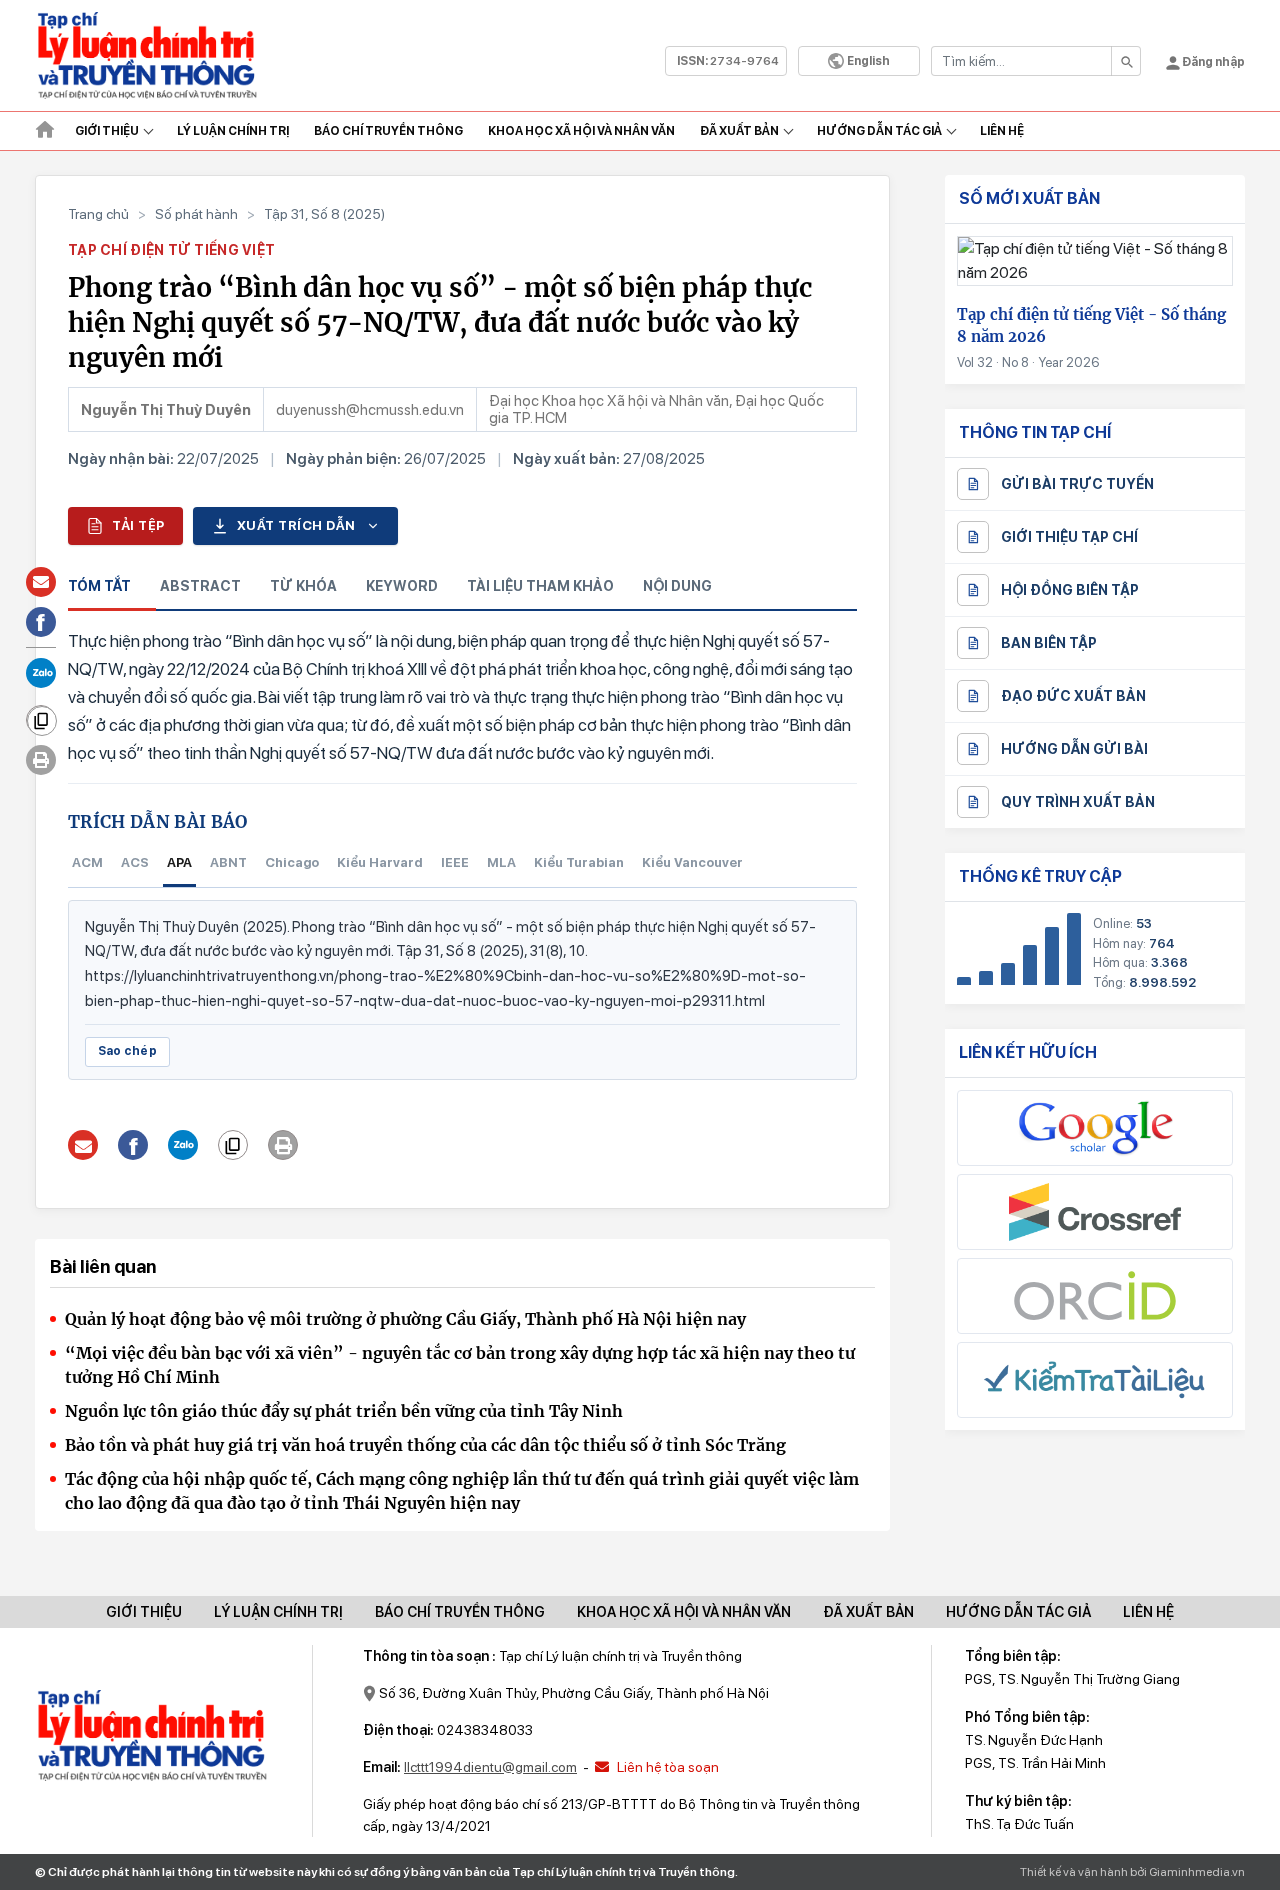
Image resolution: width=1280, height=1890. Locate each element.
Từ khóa (303, 586)
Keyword (402, 586)
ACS (135, 862)
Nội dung (677, 586)
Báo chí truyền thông (460, 1612)
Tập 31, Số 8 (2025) (324, 214)
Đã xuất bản (739, 131)
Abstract (200, 586)
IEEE (455, 862)
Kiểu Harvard (380, 862)
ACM (87, 862)
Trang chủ (98, 214)
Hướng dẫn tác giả (879, 131)
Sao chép (127, 1051)
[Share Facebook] (133, 1145)
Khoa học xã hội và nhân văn (581, 131)
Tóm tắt (99, 586)
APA (179, 862)
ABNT (228, 862)
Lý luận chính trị (233, 131)
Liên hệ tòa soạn (666, 1767)
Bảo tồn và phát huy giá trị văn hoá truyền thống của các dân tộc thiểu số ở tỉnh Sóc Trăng (425, 1445)
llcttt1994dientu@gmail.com (490, 1767)
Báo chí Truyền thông (388, 131)
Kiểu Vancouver (692, 862)
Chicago (292, 862)
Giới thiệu (107, 131)
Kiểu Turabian (579, 862)
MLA (501, 862)
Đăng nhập (1212, 62)
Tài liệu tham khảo (540, 586)
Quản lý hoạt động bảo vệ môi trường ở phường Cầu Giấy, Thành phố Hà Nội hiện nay (405, 1319)
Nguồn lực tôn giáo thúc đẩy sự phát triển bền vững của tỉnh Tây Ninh (344, 1411)
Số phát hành (196, 214)
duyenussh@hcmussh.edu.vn (370, 410)
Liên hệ (1002, 131)
